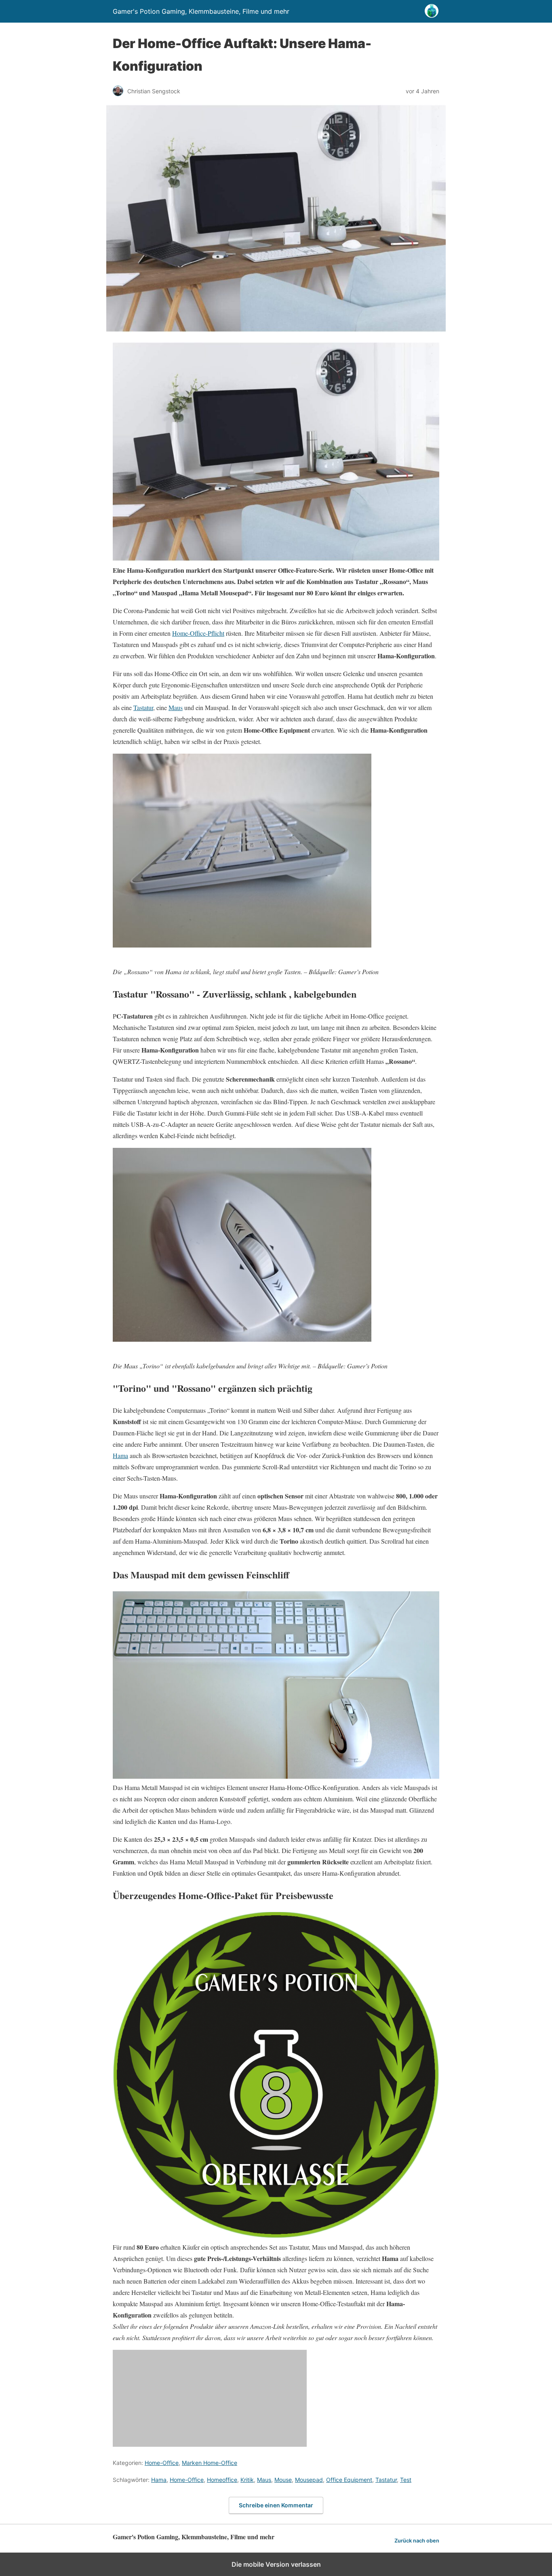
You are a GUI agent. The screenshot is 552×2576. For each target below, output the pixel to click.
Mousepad (309, 2480)
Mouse (283, 2480)
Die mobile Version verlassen (276, 2564)
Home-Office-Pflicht (198, 633)
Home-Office (162, 2463)
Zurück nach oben (417, 2541)
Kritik (247, 2480)
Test (406, 2480)
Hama (120, 1455)
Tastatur (143, 707)
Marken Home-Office (210, 2463)
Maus (176, 707)
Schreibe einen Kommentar (276, 2505)
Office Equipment (349, 2480)
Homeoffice (222, 2480)
